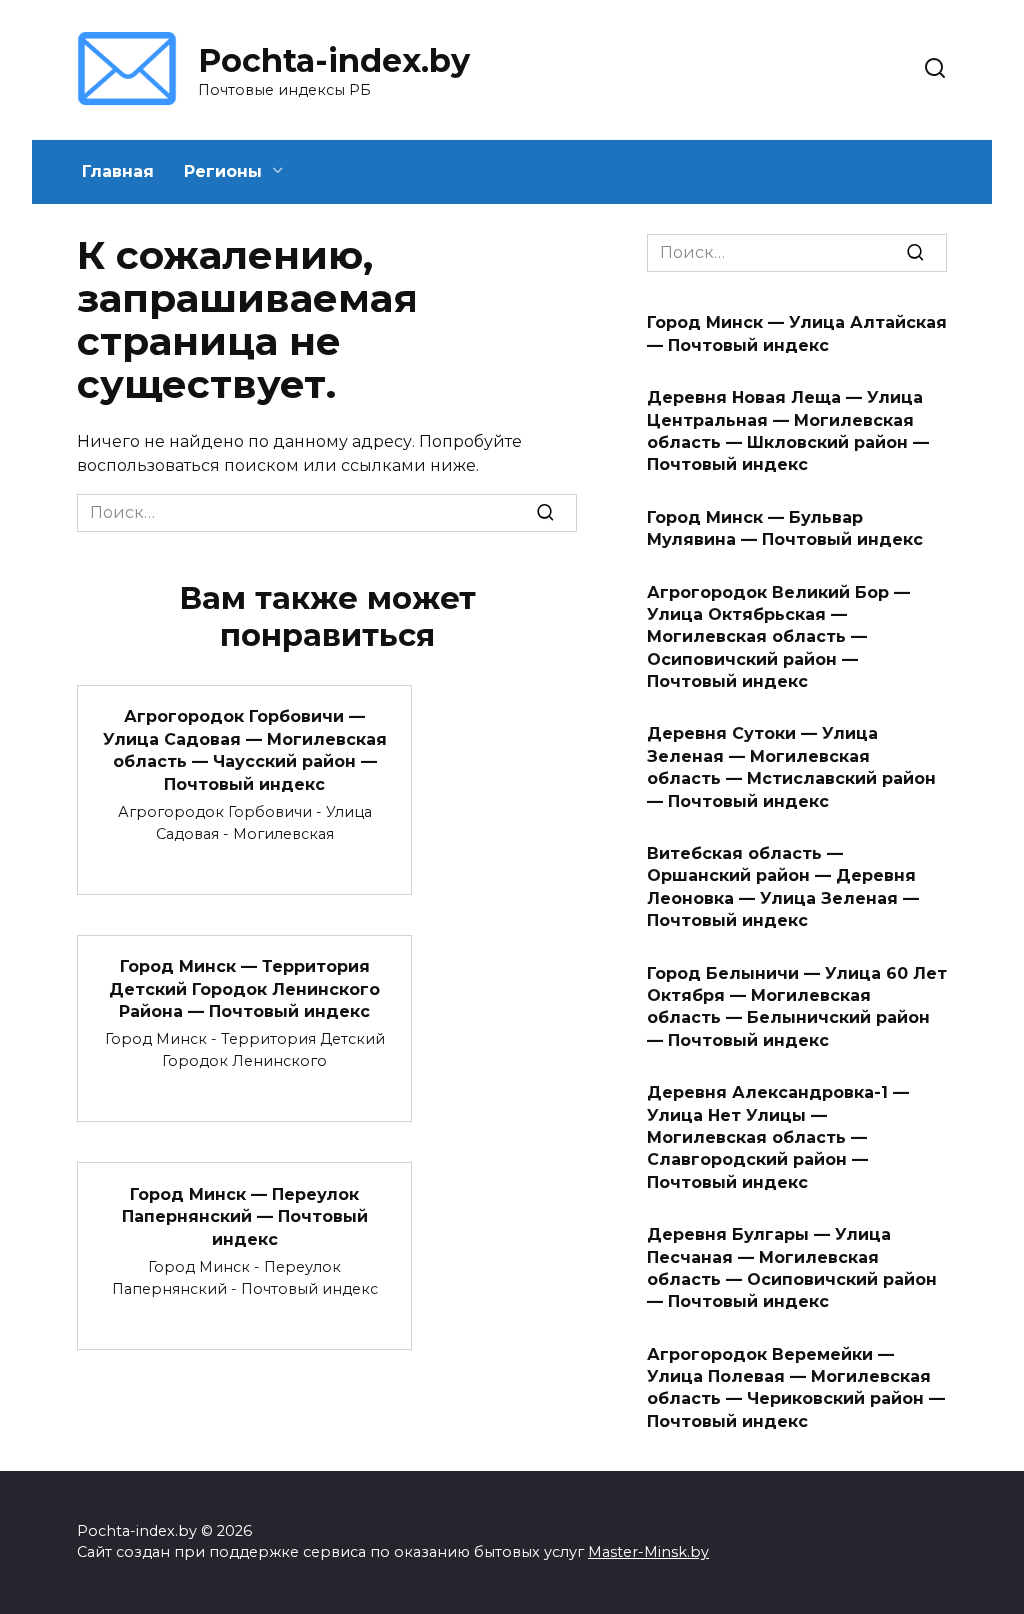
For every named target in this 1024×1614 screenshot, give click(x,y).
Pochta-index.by (334, 60)
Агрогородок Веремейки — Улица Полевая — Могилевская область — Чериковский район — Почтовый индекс (796, 1387)
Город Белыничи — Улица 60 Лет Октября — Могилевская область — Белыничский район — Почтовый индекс (797, 1006)
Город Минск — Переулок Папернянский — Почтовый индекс (245, 1216)
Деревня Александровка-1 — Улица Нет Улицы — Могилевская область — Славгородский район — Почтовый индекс (778, 1137)
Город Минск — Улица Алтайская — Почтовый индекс (797, 333)
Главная (118, 171)
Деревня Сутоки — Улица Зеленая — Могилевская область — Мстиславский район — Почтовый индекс (791, 767)
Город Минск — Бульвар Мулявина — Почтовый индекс (785, 527)
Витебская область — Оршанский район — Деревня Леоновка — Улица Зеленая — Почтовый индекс (783, 887)
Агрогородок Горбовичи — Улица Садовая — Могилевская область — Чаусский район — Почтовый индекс (245, 750)
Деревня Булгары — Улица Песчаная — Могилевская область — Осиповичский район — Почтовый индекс (792, 1268)
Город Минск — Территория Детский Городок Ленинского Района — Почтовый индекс (244, 989)
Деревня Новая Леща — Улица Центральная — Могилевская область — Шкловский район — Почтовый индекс (788, 431)
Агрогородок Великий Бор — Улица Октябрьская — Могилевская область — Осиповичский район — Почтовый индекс (778, 636)
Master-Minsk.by (648, 1552)
